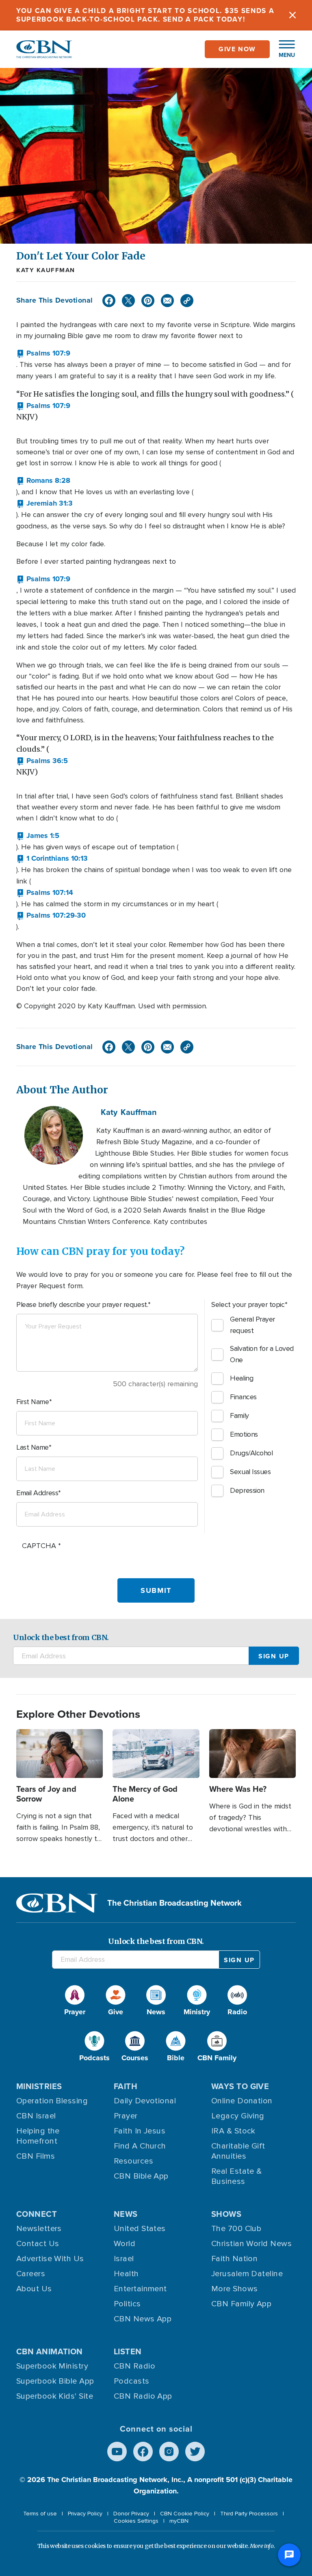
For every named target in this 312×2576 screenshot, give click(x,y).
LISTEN (128, 2351)
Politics (127, 2304)
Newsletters (39, 2229)
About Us (34, 2289)
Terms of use (40, 2514)
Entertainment (140, 2289)
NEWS (126, 2214)
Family (239, 1416)
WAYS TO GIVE (240, 2086)
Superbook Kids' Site (55, 2396)
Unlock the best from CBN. (61, 1637)
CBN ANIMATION (50, 2351)
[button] (283, 49)
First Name (33, 1402)
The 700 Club (236, 2229)
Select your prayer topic (248, 1304)
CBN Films (36, 2156)
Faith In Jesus (140, 2131)
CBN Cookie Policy (185, 2514)
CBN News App (143, 2319)
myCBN (179, 2521)
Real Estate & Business (237, 2176)
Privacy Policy (85, 2514)
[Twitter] (128, 301)
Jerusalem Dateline (247, 2274)
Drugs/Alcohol (251, 1453)
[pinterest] (148, 301)
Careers (31, 2274)
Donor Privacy (131, 2514)
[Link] (187, 301)
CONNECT (37, 2214)
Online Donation (242, 2101)
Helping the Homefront (38, 2136)
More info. (262, 2546)
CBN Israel (36, 2116)
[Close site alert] (292, 15)
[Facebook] (109, 301)
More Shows (235, 2289)
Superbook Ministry (52, 2366)
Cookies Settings (136, 2521)
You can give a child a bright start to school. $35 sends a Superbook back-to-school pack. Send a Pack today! (145, 15)
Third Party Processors (249, 2514)
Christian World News (251, 2244)
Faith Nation (234, 2259)
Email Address (37, 1493)
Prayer (126, 2116)
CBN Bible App (141, 2176)
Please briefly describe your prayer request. (82, 1304)
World (125, 2244)
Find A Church (140, 2146)
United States (140, 2229)
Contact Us (38, 2244)
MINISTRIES (39, 2086)
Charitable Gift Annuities (238, 2151)
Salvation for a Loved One (262, 1354)
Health (126, 2274)
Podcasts (132, 2381)
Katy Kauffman (46, 270)
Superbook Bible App (55, 2381)
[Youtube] (117, 2452)
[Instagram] (169, 2452)
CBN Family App (241, 2304)
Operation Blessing (52, 2101)
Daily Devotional (145, 2101)
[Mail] (167, 301)
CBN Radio (134, 2366)
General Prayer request (252, 1325)
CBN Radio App (143, 2396)
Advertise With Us (50, 2259)
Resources (133, 2161)
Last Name (32, 1447)
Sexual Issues (250, 1472)
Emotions (244, 1434)
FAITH (126, 2086)
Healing (242, 1378)
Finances (243, 1397)
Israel (124, 2259)
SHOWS (226, 2214)
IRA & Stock (233, 2131)
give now (237, 49)
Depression (247, 1490)
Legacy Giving (238, 2116)
